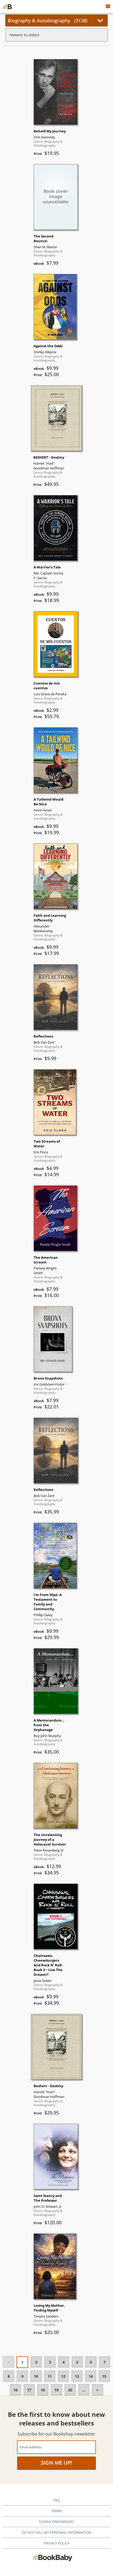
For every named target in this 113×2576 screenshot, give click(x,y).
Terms (57, 2511)
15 (104, 2376)
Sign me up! (56, 2463)
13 (77, 2376)
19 (56, 2390)
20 (70, 2390)
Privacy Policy (56, 2543)
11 (50, 2376)
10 (36, 2376)
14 (91, 2376)
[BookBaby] (7, 7)
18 (43, 2390)
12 (63, 2376)
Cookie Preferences (56, 2522)
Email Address (31, 2447)
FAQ (57, 2500)
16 (16, 2390)
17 (29, 2390)
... (84, 2390)
